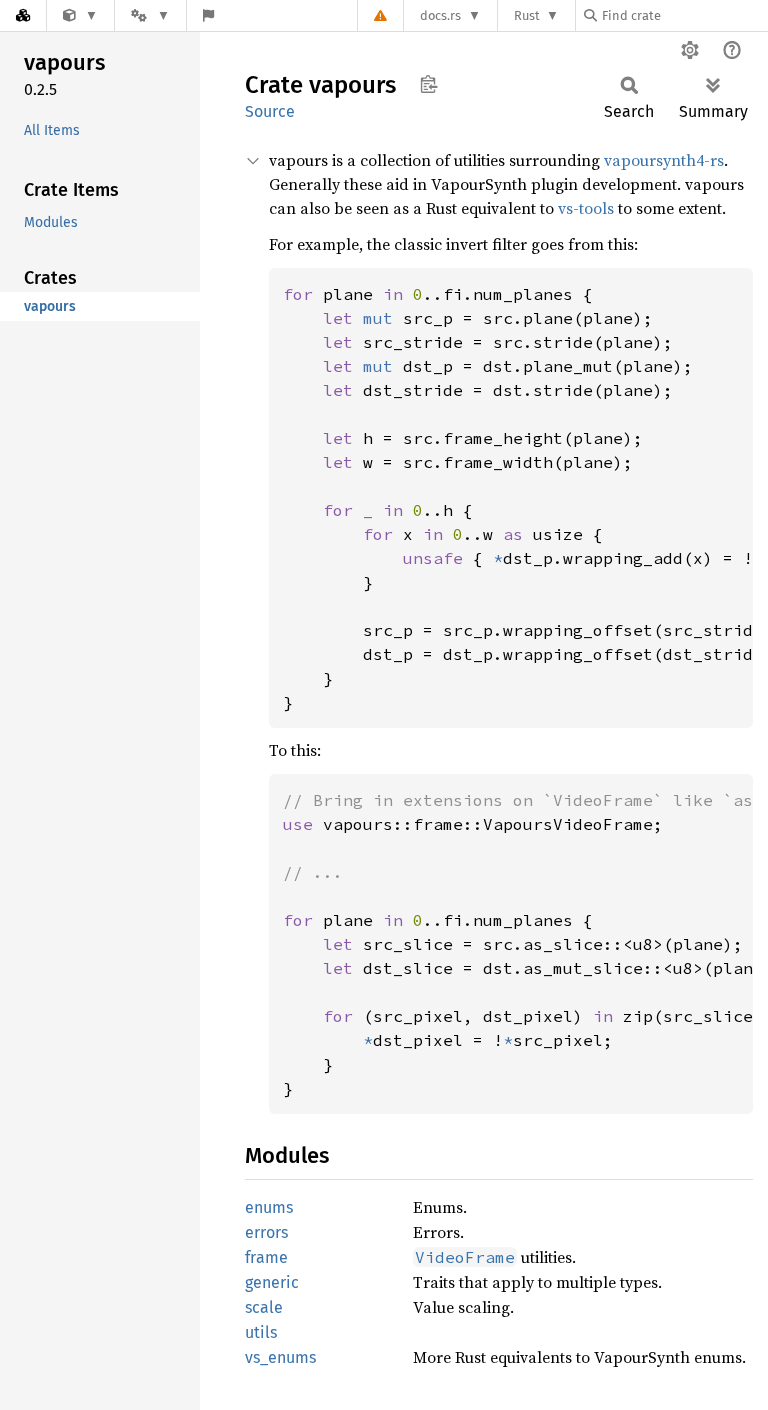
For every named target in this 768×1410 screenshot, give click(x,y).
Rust (527, 15)
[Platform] (150, 15)
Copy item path (428, 84)
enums (269, 1207)
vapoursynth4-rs (664, 160)
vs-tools (586, 208)
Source (270, 111)
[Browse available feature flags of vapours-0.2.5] (208, 15)
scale (264, 1307)
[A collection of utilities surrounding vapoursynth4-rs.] (80, 15)
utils (261, 1332)
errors (266, 1232)
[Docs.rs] (23, 15)
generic (272, 1282)
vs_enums (280, 1357)
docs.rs (440, 15)
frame (266, 1257)
